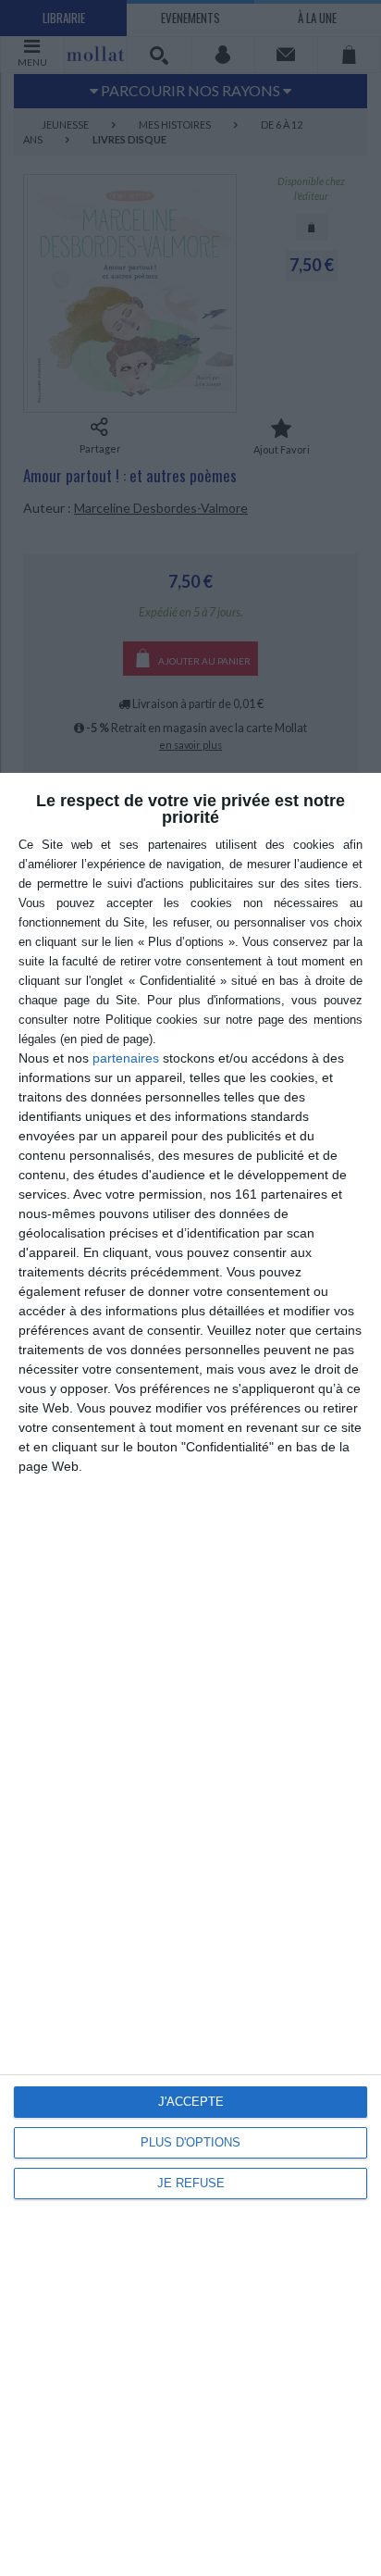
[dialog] (190, 1674)
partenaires (126, 1058)
